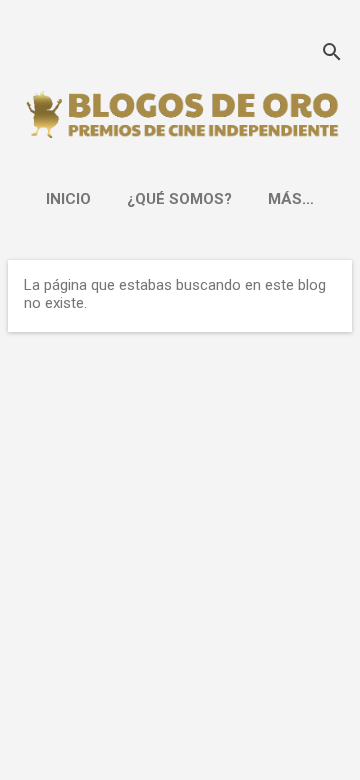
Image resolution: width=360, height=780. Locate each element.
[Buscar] (332, 54)
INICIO (68, 199)
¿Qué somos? (179, 199)
